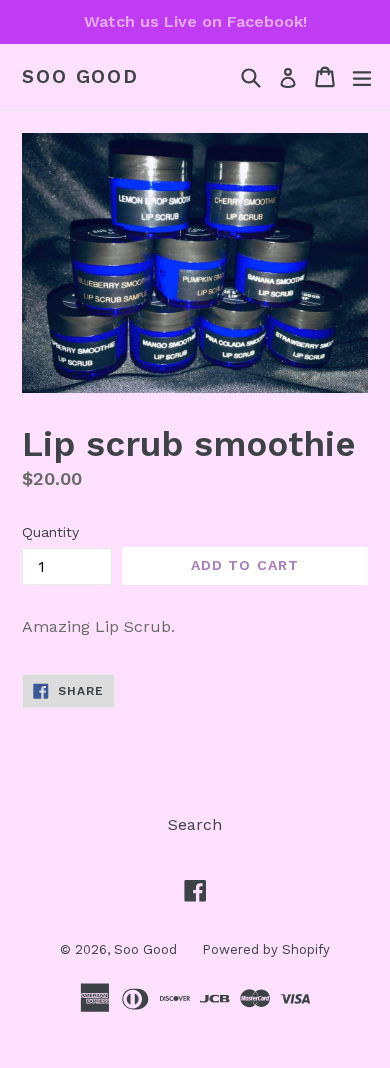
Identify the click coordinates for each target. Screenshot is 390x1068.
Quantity (50, 532)
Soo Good (80, 77)
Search (195, 824)
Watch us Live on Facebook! (195, 21)
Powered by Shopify (266, 949)
